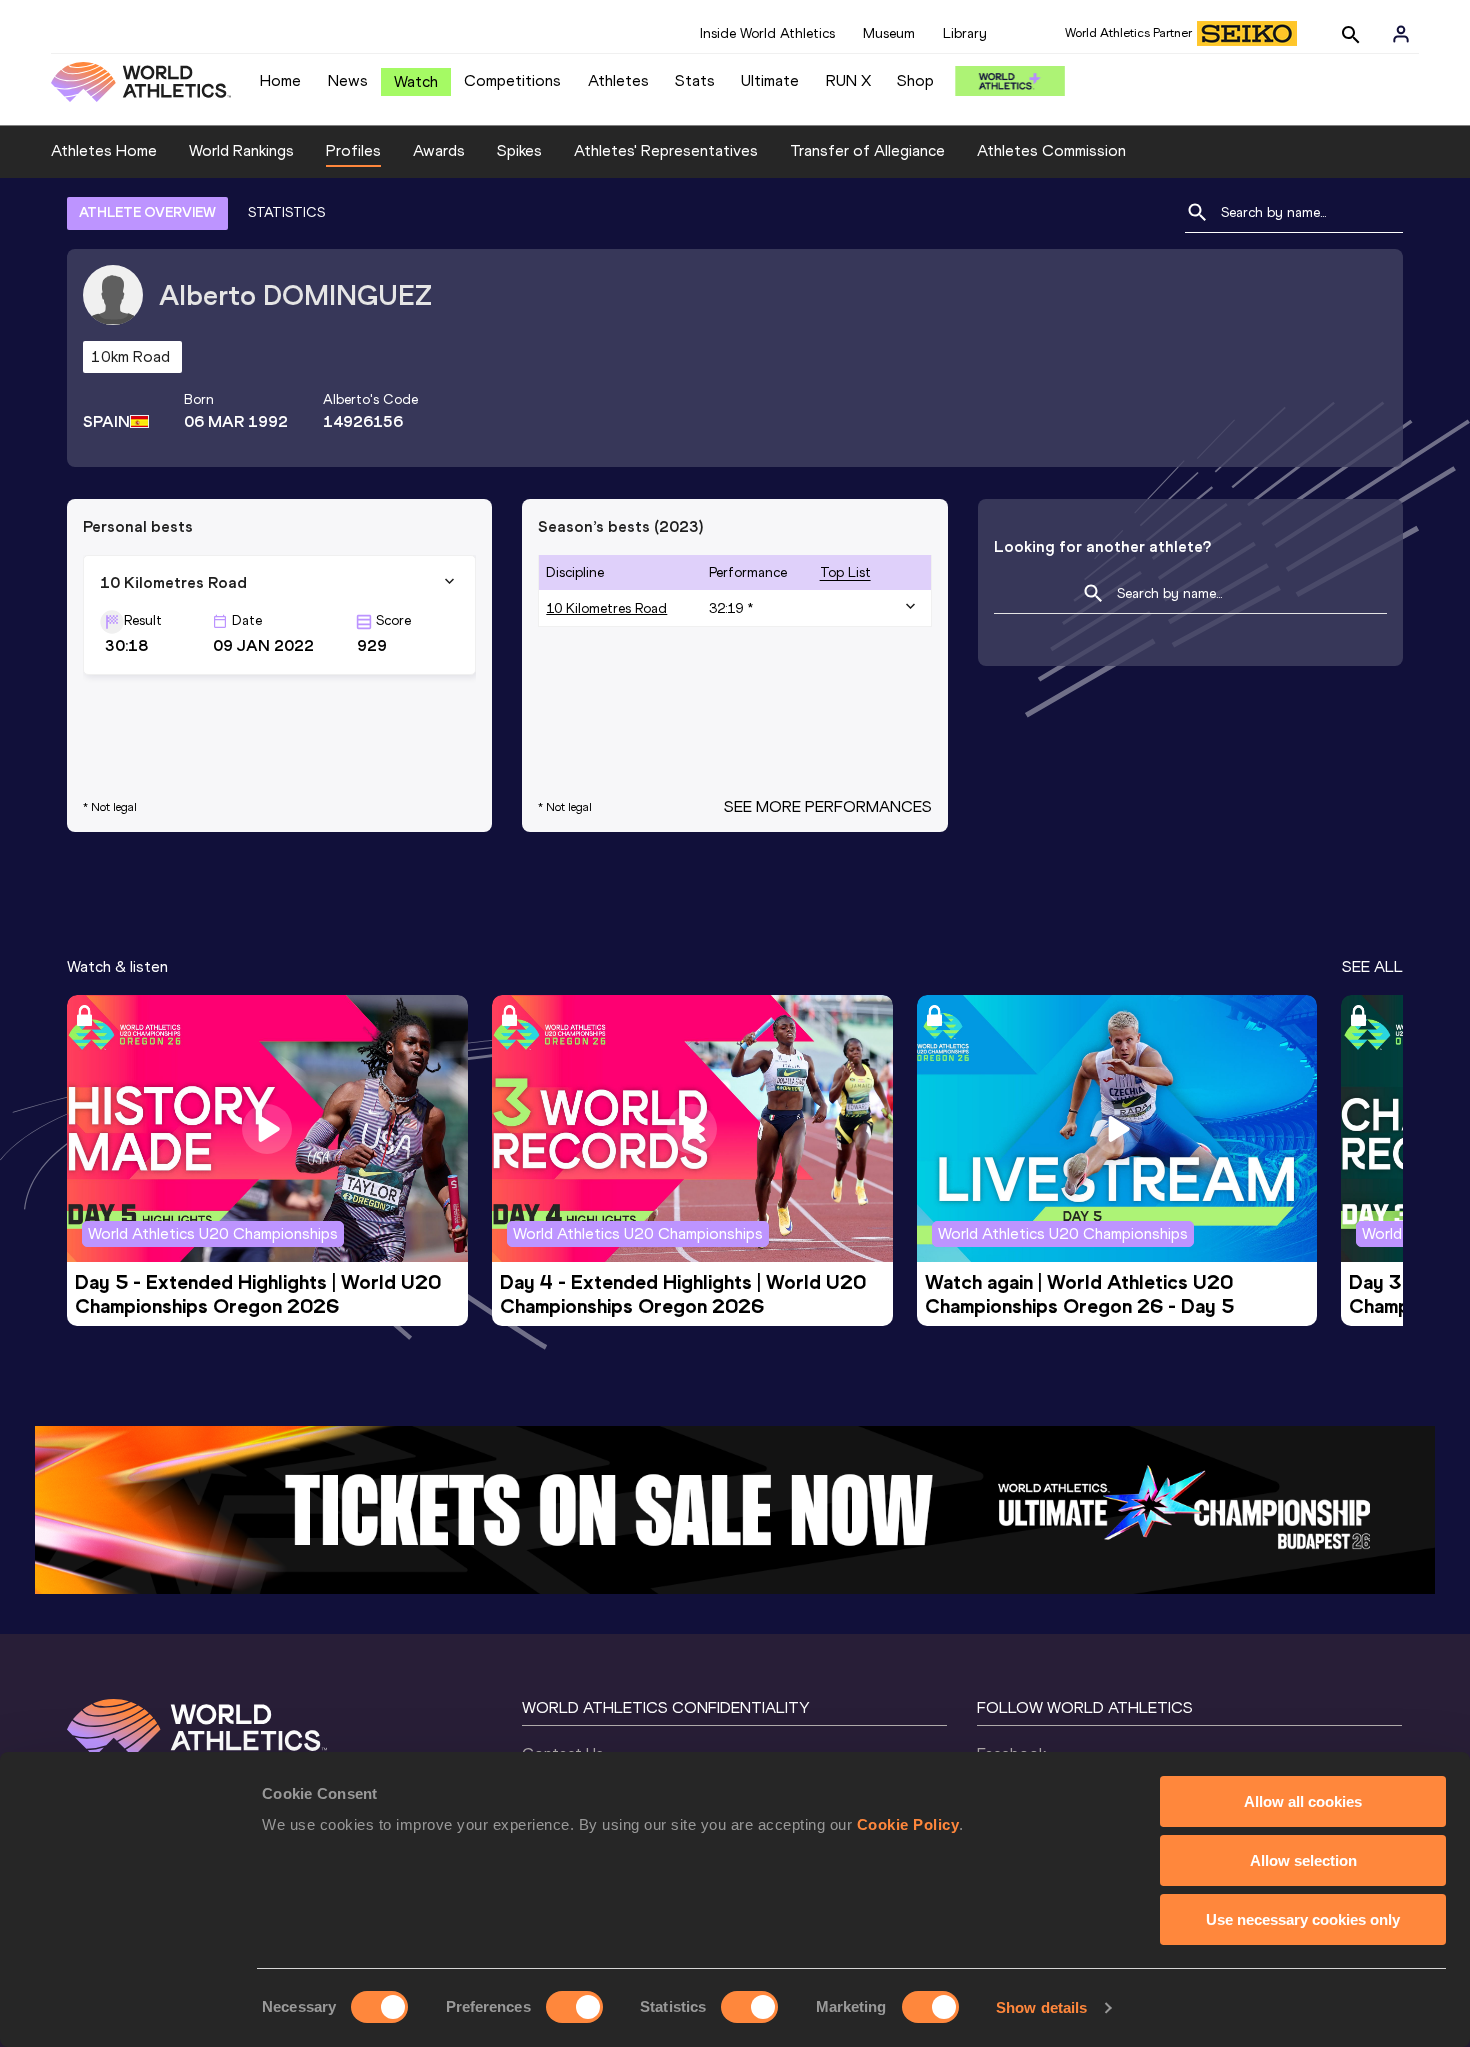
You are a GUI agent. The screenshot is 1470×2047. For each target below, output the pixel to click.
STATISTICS (286, 212)
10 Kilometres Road (606, 608)
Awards (439, 150)
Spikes (519, 150)
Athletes (618, 80)
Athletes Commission (1051, 150)
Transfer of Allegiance (867, 150)
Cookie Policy (908, 1824)
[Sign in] (1401, 34)
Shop (915, 80)
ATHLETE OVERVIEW (147, 212)
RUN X (848, 80)
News (348, 80)
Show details (1041, 2007)
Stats (695, 80)
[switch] (574, 2007)
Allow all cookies (1303, 1801)
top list (845, 572)
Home (280, 80)
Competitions (512, 80)
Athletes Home (104, 150)
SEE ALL (1372, 966)
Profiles (353, 150)
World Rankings (241, 150)
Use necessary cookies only (1303, 1919)
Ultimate (770, 80)
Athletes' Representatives (666, 150)
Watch (416, 81)
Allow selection (1303, 1860)
